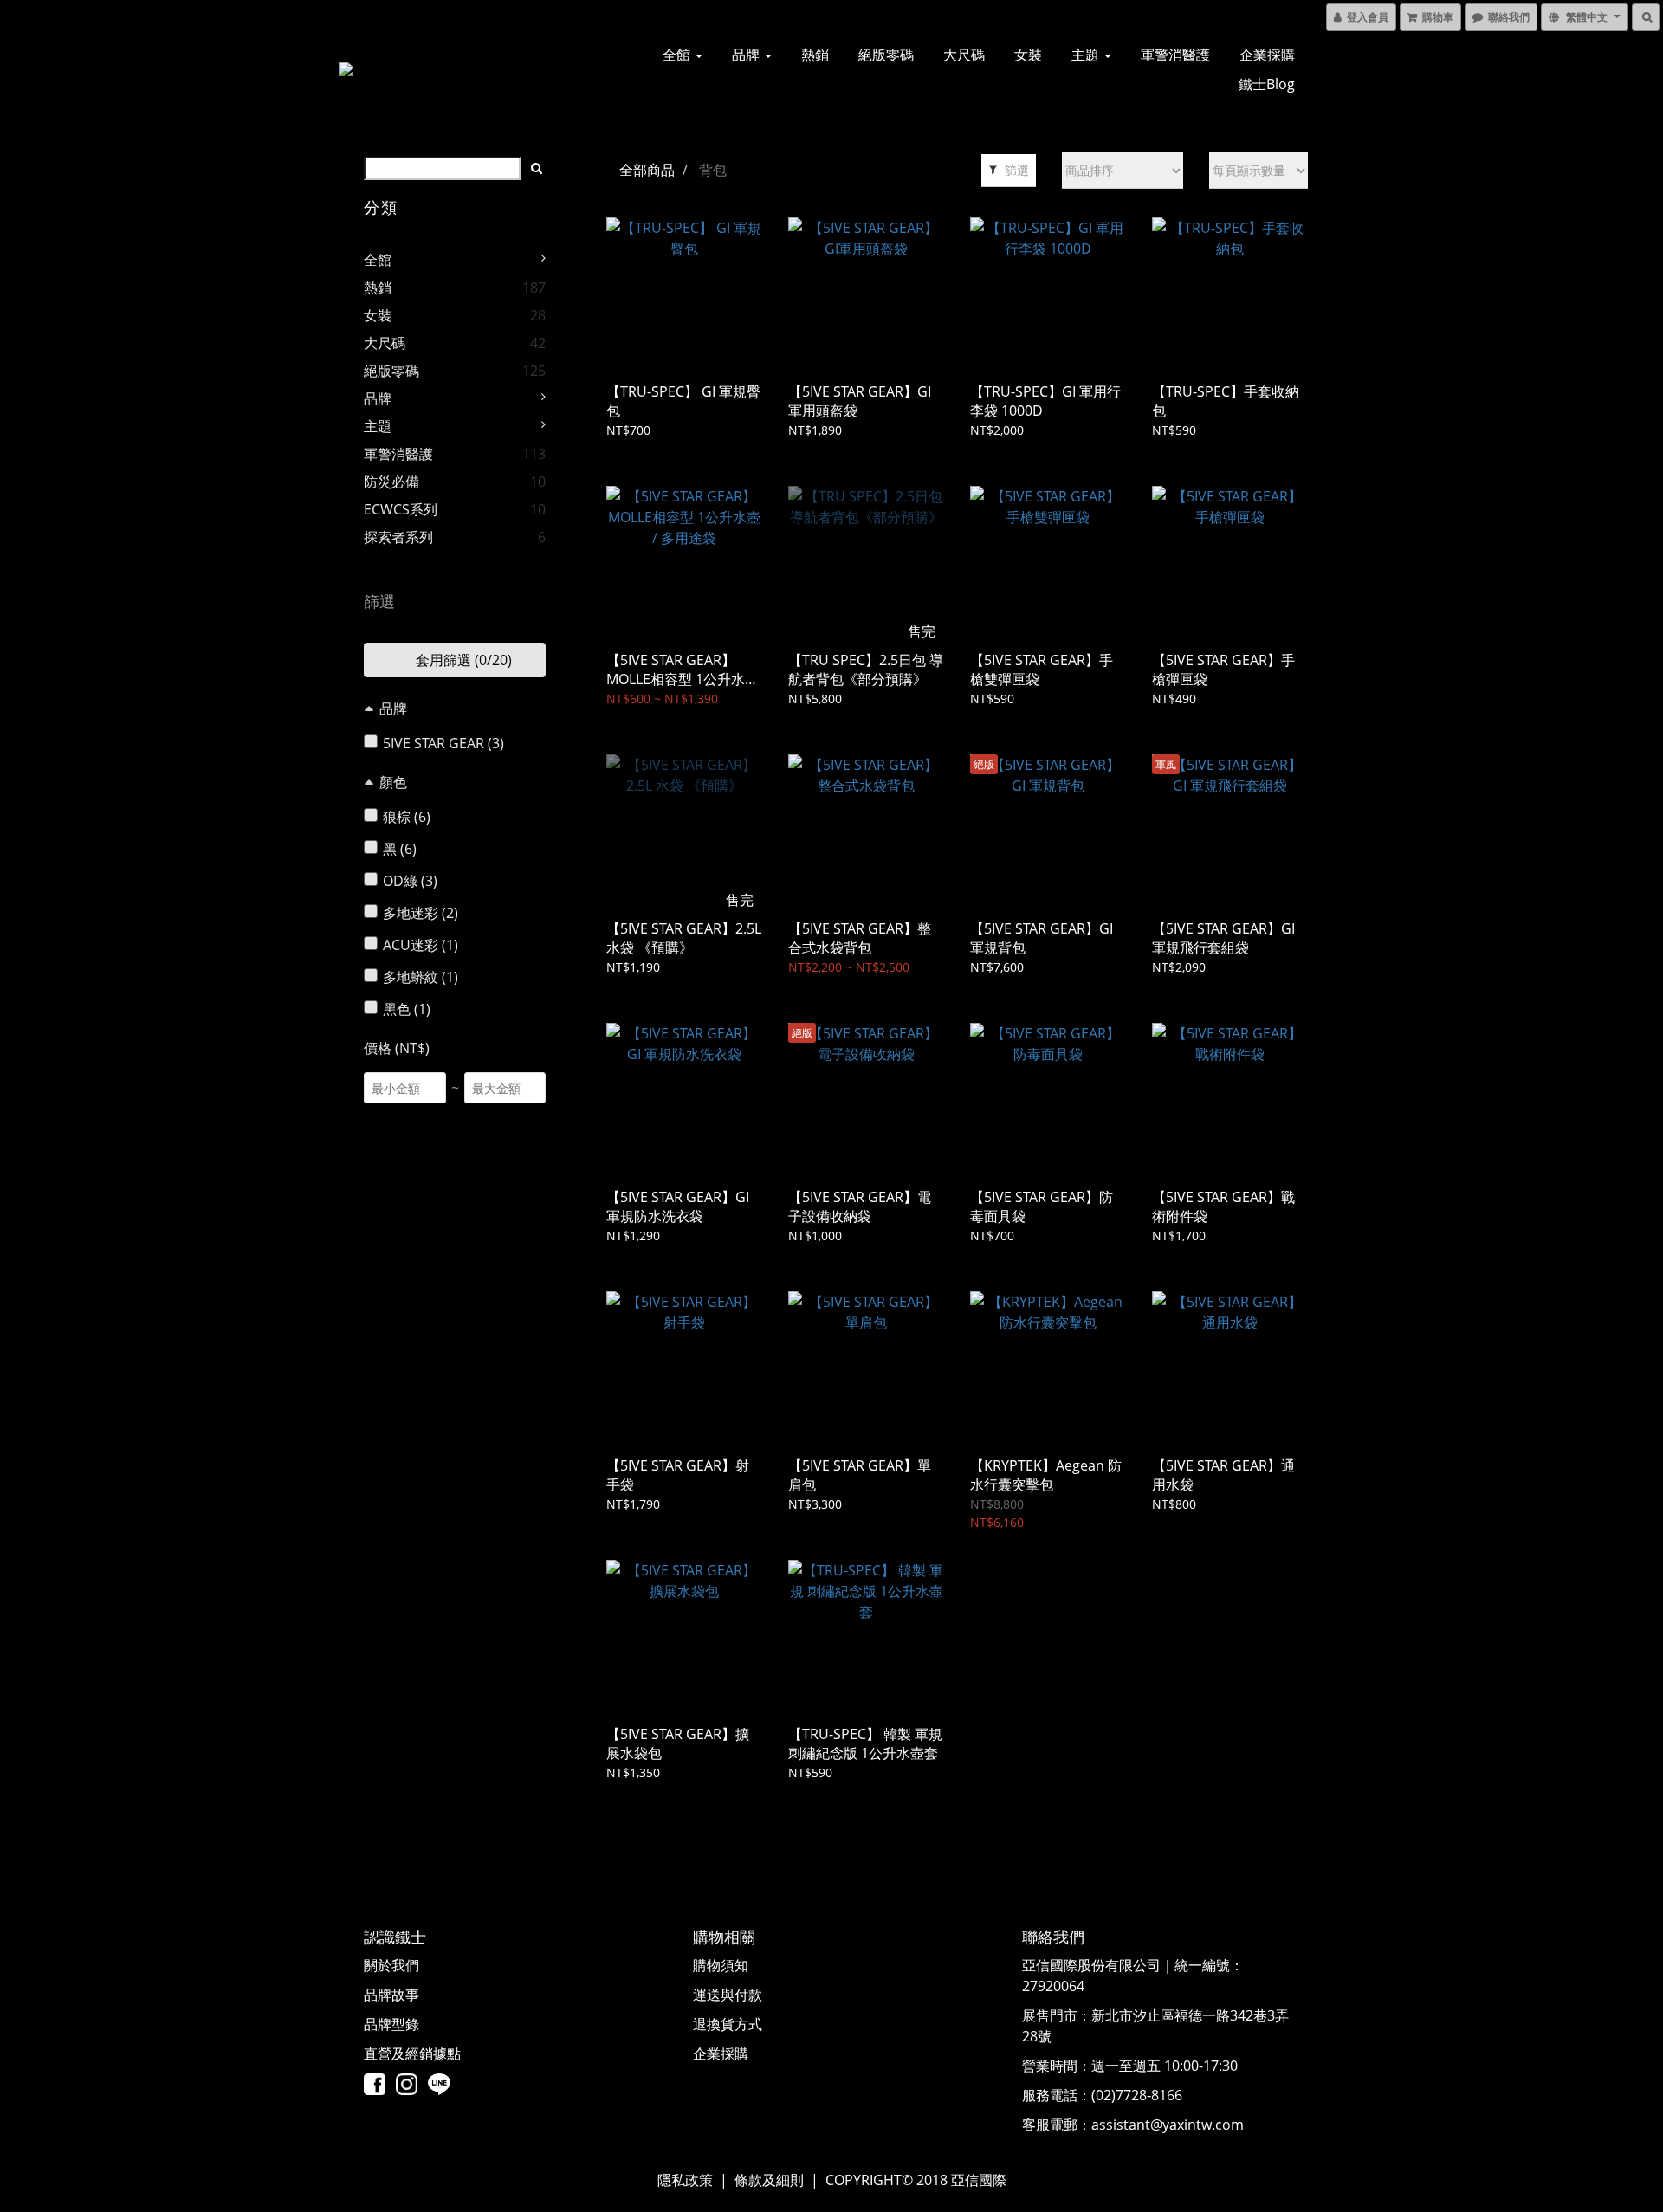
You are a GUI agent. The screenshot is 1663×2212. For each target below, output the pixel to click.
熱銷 (815, 55)
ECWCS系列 (401, 509)
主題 (1087, 55)
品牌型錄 (391, 2024)
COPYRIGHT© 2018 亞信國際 (916, 2180)
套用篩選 (462, 660)
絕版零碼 (886, 55)
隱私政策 (685, 2180)
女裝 (1028, 55)
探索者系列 (398, 537)
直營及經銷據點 (412, 2054)
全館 (678, 55)
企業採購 (1267, 55)
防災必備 (391, 482)
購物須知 (721, 1965)
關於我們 (391, 1965)
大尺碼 (964, 55)
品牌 (747, 55)
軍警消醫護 (1175, 55)
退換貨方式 (728, 2024)
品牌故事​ (391, 1995)
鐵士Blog (1267, 84)
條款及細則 (769, 2180)
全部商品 (647, 170)
